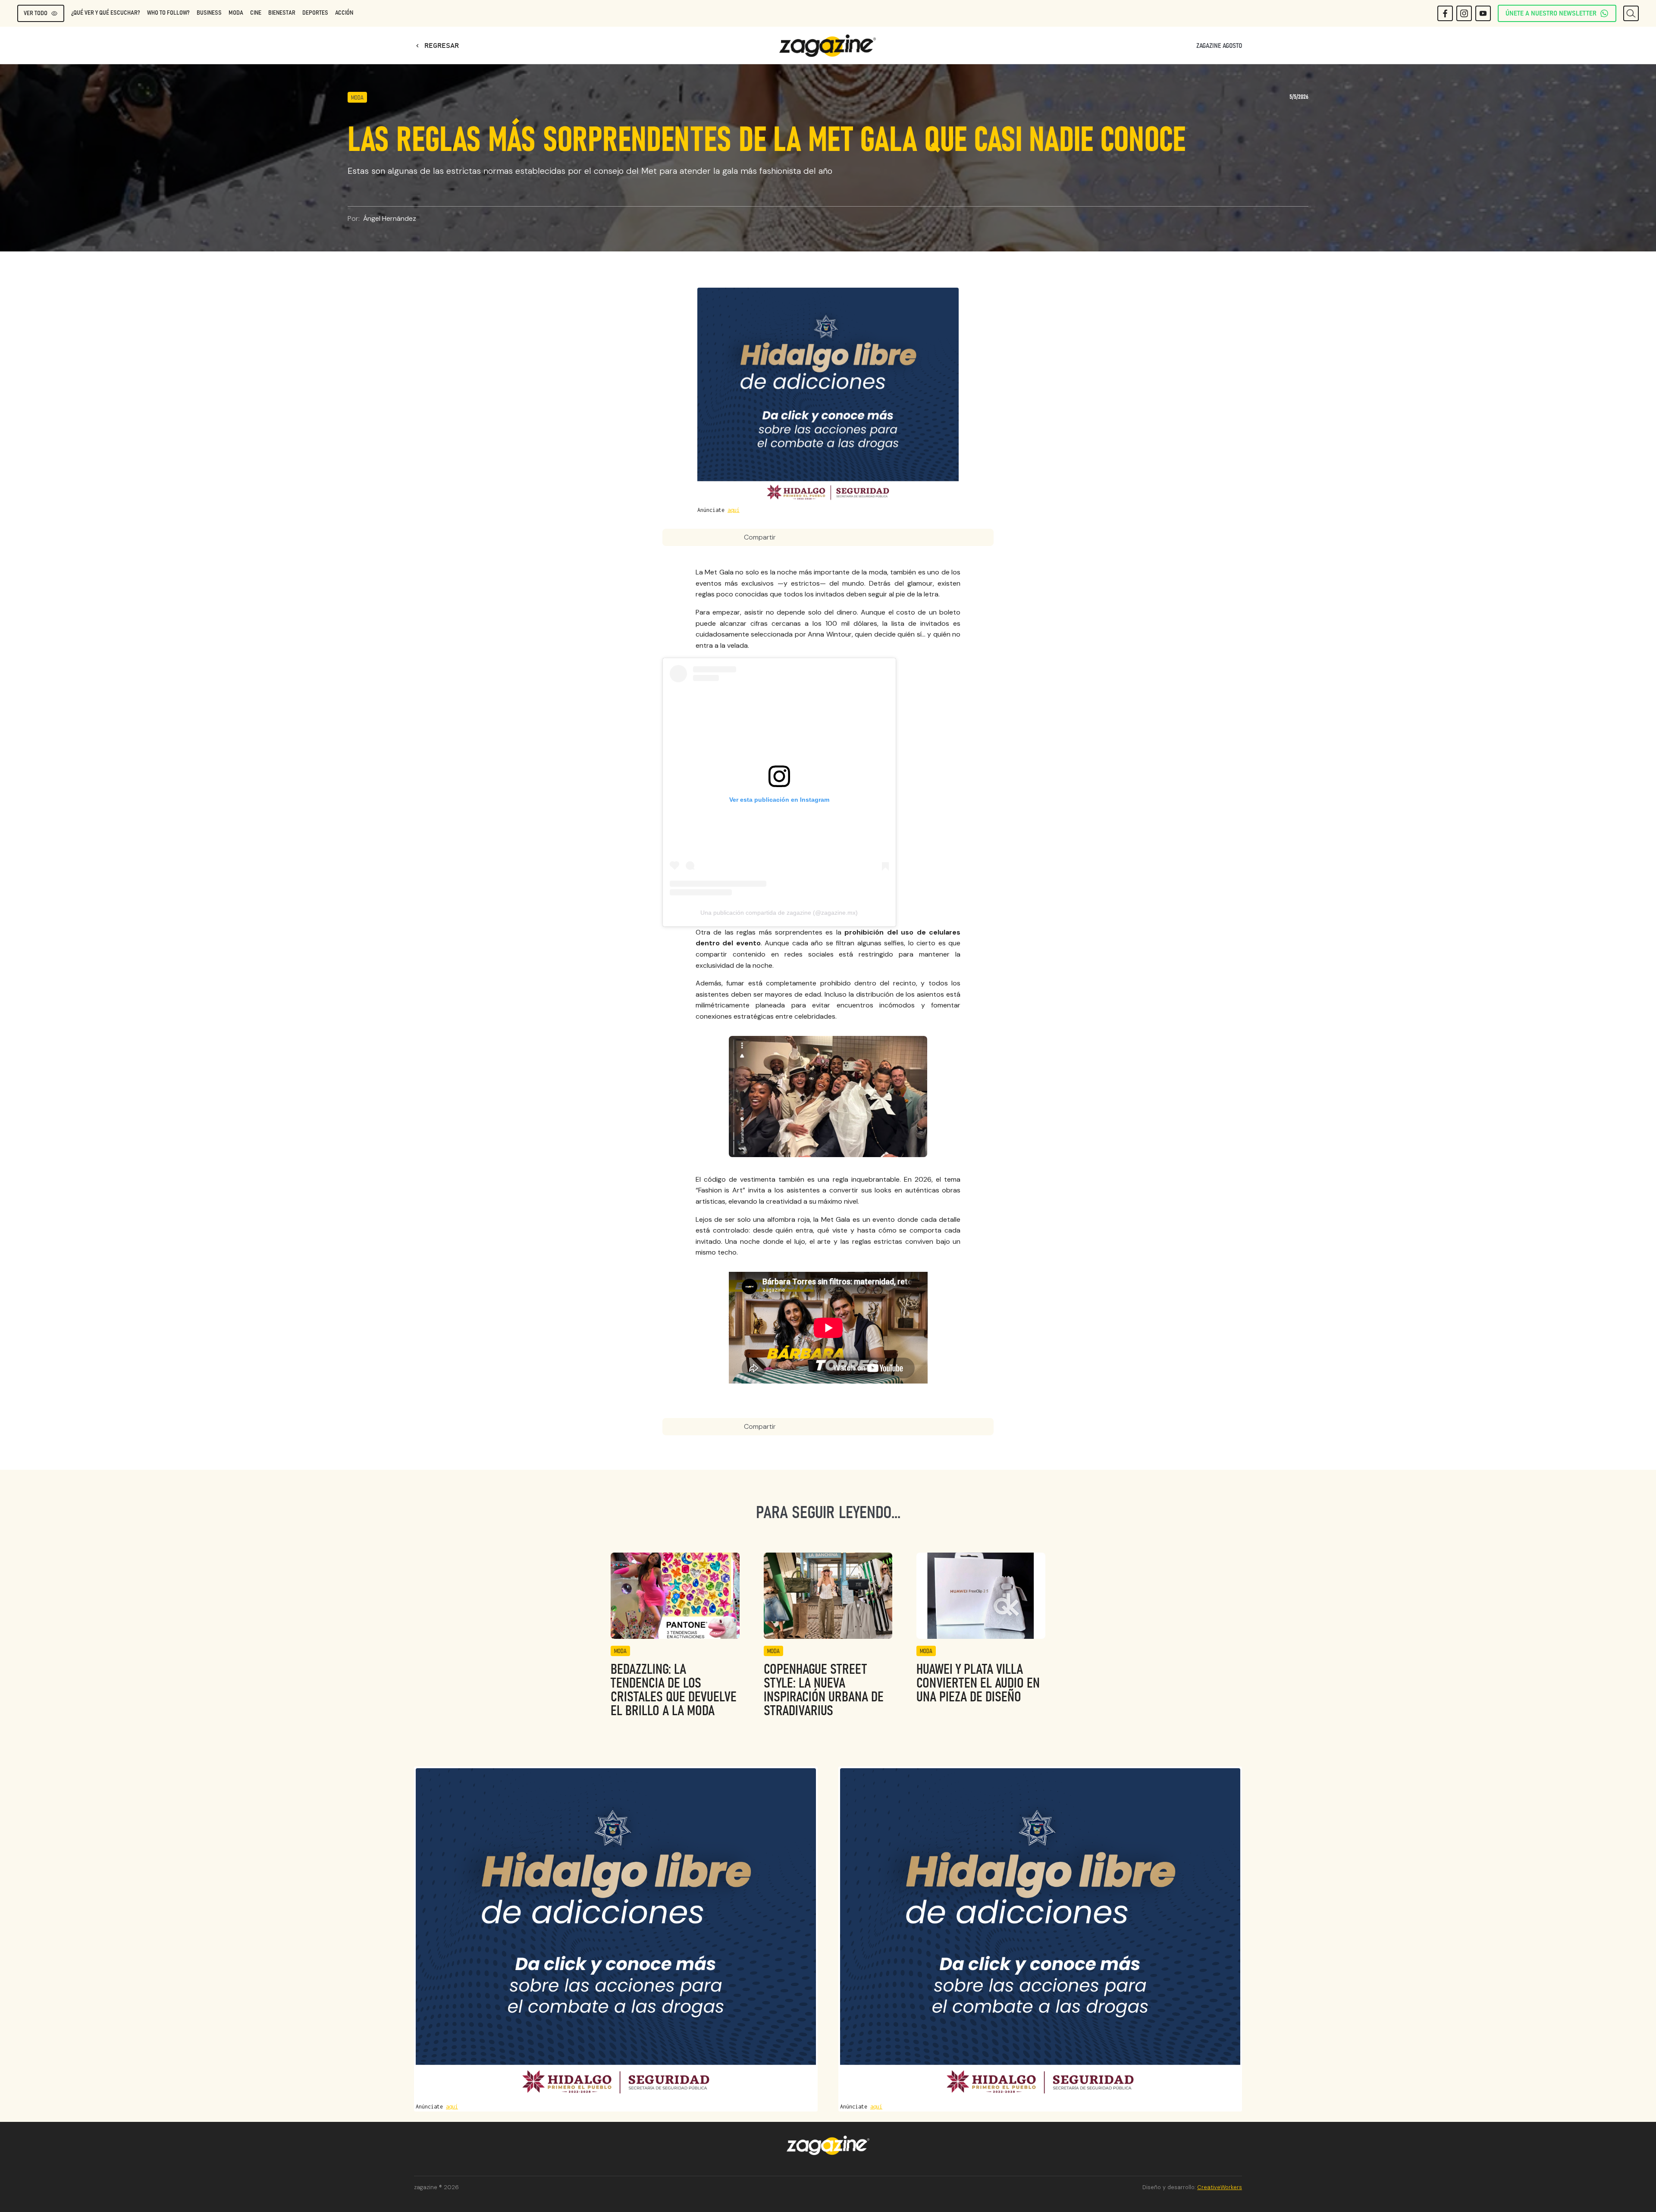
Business (209, 13)
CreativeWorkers (1220, 2187)
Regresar (436, 46)
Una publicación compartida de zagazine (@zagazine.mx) (779, 913)
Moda (236, 13)
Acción (344, 13)
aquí (734, 510)
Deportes (315, 13)
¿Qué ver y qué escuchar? (106, 13)
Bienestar (282, 13)
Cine (256, 13)
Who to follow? (168, 13)
